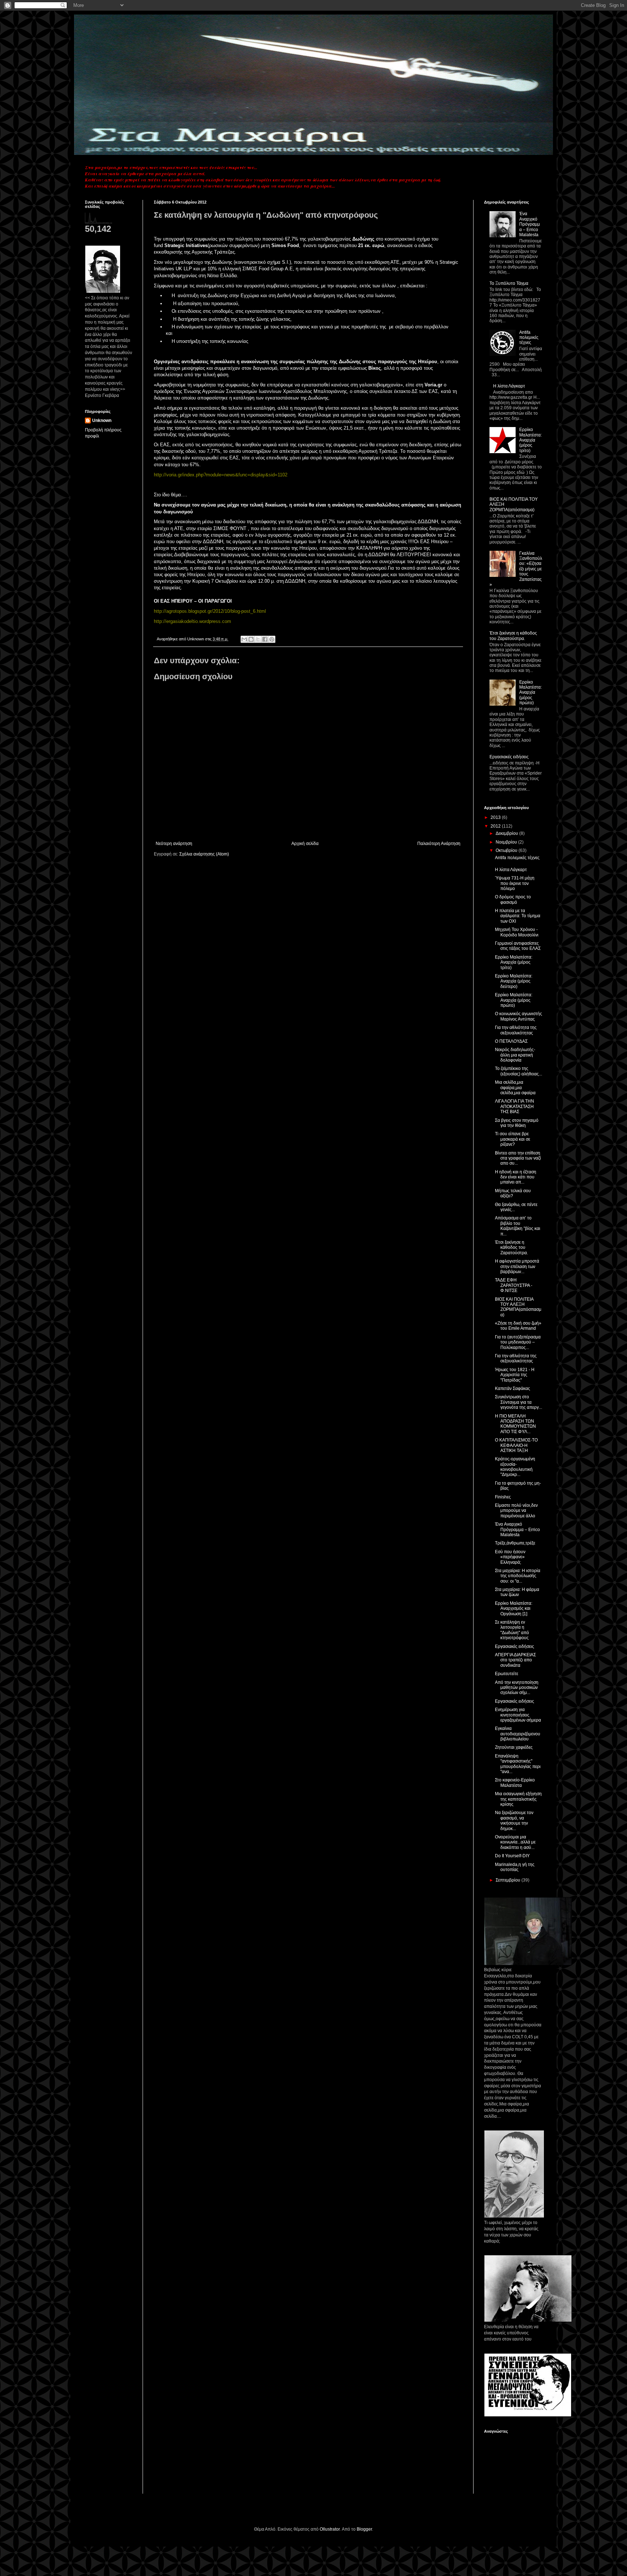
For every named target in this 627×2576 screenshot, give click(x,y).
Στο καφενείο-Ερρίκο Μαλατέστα (515, 1783)
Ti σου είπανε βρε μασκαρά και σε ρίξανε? (513, 1139)
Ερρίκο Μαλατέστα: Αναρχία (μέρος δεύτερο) (514, 981)
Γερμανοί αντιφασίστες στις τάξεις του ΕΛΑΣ (518, 946)
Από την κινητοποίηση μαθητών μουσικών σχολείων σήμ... (517, 1688)
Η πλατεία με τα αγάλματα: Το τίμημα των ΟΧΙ (518, 916)
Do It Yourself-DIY (512, 1856)
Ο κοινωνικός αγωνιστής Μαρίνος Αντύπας (519, 1016)
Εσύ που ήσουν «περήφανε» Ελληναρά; (510, 1557)
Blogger (364, 2529)
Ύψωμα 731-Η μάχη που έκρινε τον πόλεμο (515, 883)
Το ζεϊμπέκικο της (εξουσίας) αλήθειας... (519, 1071)
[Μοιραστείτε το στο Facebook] (265, 639)
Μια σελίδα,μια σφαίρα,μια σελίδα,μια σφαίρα (515, 1088)
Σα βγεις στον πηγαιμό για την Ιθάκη (517, 1123)
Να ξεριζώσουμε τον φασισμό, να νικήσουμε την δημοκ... (514, 1820)
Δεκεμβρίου (507, 833)
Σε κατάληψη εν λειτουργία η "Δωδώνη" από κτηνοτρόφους (512, 1630)
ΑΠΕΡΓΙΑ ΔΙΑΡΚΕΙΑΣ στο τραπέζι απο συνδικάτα (515, 1660)
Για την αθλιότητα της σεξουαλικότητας (516, 1030)
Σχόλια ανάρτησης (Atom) (204, 854)
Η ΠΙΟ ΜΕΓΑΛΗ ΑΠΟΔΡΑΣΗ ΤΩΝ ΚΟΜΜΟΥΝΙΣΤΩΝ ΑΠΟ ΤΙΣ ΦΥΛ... (515, 1424)
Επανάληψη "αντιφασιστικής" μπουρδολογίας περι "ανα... (518, 1764)
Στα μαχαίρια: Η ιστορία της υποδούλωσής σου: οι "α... (518, 1576)
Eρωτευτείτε (507, 1674)
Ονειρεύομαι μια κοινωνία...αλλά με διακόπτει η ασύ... (515, 1842)
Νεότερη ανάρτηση (174, 844)
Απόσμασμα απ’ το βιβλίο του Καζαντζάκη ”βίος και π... (518, 1226)
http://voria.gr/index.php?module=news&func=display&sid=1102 (221, 475)
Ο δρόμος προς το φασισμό (513, 899)
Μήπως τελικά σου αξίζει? (513, 1193)
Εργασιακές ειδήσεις (509, 757)
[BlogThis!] (251, 639)
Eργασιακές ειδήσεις (515, 1701)
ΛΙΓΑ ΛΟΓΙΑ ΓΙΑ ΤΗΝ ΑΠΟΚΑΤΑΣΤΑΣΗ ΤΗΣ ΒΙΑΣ (515, 1106)
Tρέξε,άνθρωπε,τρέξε (515, 1543)
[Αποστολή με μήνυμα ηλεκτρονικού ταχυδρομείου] (244, 639)
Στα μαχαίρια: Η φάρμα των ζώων (517, 1592)
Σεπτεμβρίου (509, 1880)
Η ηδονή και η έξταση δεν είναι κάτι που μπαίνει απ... (516, 1177)
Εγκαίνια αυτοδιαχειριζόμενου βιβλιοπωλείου (518, 1734)
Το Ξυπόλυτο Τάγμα (509, 283)
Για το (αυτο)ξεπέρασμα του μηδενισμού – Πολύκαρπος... (518, 1342)
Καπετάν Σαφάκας (513, 1389)
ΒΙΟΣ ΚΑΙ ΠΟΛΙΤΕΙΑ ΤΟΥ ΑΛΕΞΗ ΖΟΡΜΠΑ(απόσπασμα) (518, 1307)
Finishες (503, 1497)
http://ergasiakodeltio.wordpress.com (192, 621)
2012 (496, 826)
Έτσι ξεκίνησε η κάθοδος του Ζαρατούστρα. (513, 636)
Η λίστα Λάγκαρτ (509, 386)
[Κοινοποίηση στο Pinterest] (272, 639)
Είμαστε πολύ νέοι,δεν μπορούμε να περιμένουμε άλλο (516, 1511)
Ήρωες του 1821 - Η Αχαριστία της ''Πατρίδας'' (515, 1375)
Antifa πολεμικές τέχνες (529, 338)
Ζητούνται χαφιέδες (514, 1747)
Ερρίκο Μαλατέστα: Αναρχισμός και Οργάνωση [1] (514, 1609)
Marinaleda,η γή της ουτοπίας (515, 1867)
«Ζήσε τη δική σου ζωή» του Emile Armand (518, 1326)
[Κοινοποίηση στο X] (258, 639)
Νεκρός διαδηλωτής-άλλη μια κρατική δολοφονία (515, 1055)
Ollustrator (330, 2529)
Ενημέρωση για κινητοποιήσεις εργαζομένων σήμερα (518, 1715)
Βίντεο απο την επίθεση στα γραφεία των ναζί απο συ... (518, 1158)
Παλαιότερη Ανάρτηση (439, 844)
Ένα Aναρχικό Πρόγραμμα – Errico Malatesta (530, 224)
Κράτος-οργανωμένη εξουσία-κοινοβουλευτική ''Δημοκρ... (515, 1467)
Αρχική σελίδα (305, 844)
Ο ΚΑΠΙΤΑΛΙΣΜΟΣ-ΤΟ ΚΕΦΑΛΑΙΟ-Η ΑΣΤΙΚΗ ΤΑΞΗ (516, 1445)
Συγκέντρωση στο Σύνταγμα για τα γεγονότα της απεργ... (519, 1402)
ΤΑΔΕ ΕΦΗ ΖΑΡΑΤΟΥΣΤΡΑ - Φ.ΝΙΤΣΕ (514, 1285)
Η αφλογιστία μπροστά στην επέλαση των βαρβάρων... (517, 1266)
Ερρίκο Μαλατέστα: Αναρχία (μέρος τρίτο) (530, 440)
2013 (496, 817)
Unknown (102, 421)
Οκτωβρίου (507, 850)
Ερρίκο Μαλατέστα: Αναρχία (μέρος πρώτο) (530, 693)
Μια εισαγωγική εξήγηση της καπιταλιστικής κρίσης (518, 1799)
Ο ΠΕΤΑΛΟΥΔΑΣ (511, 1041)
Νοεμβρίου (507, 842)
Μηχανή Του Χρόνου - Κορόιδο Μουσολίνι (517, 932)
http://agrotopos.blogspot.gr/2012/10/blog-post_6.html (210, 611)
